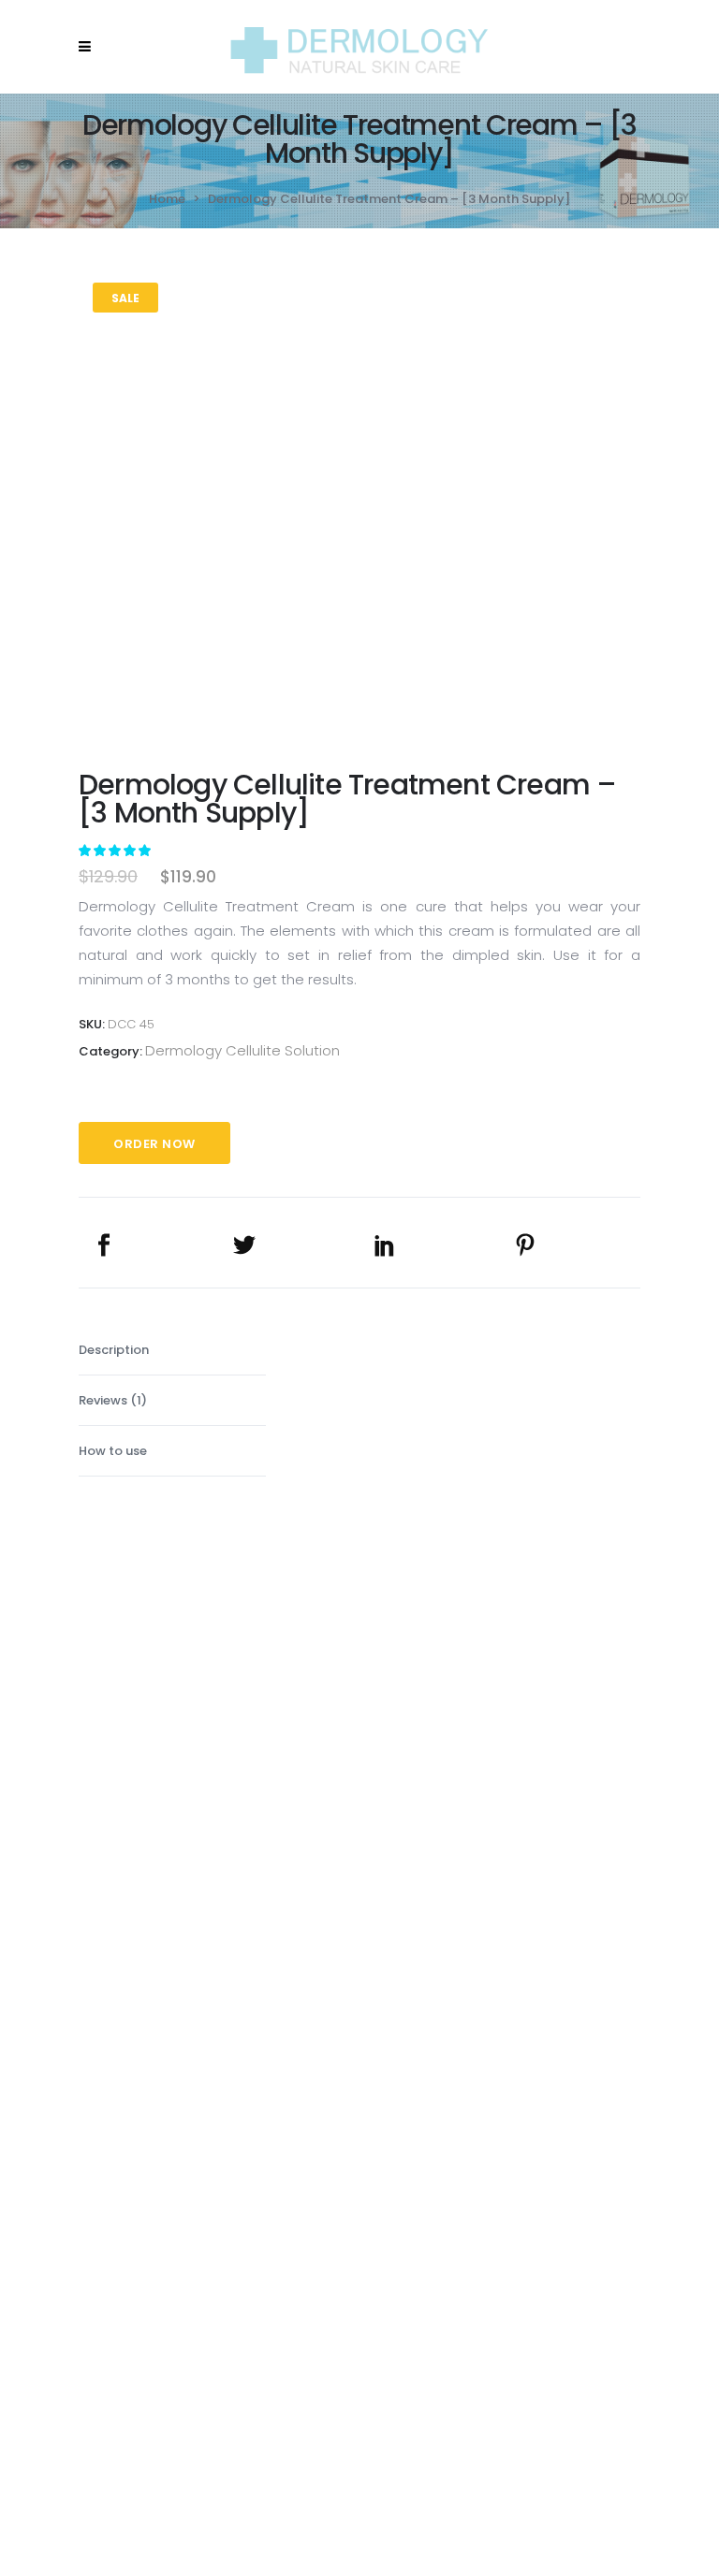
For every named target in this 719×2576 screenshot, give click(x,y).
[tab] (172, 1350)
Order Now (154, 1144)
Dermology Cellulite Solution (242, 1050)
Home (167, 199)
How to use (113, 1451)
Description (114, 1350)
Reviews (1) (113, 1400)
